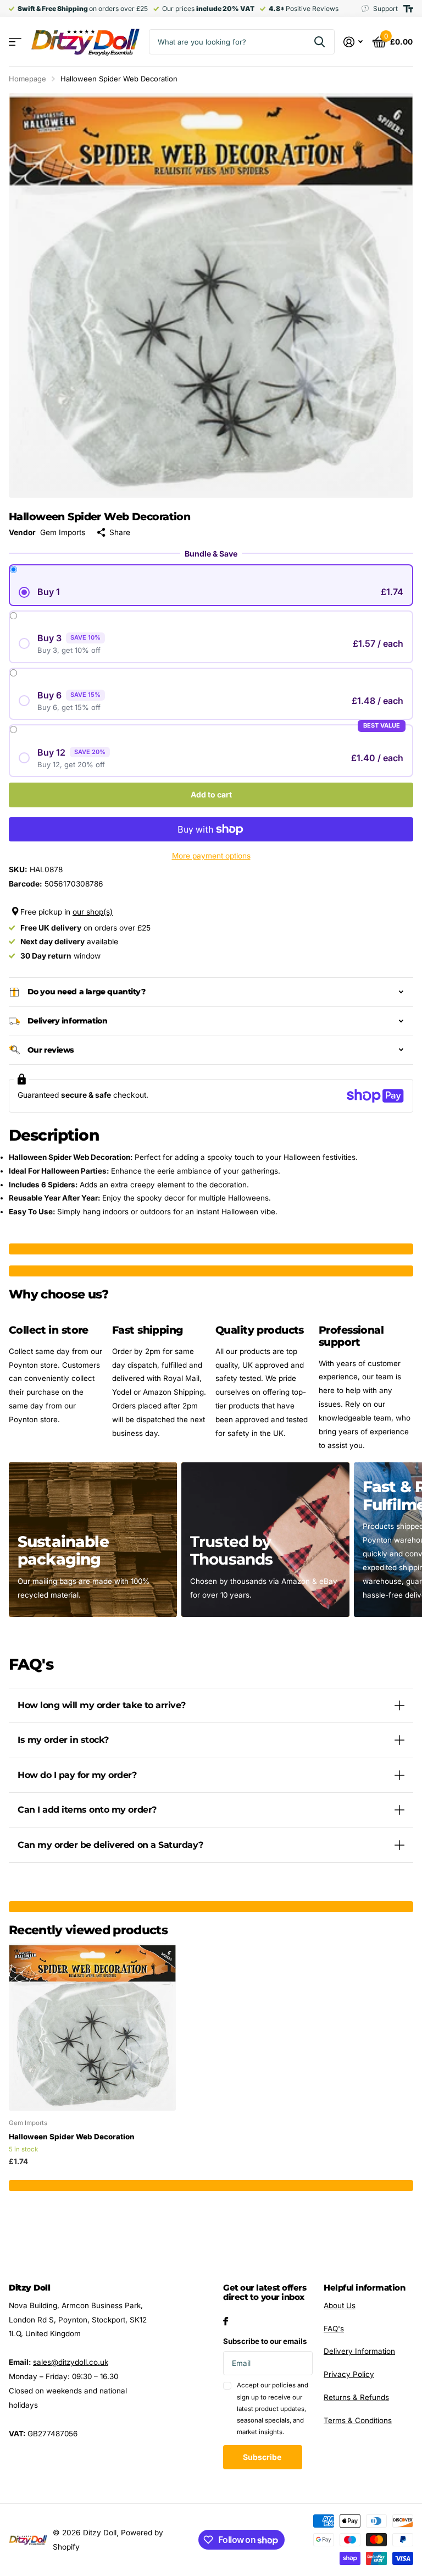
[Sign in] (353, 42)
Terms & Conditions (358, 2420)
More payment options (211, 856)
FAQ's (334, 2329)
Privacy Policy (349, 2374)
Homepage (27, 79)
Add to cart (211, 794)
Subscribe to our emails (265, 2341)
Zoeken (320, 42)
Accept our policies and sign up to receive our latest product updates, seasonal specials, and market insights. (273, 2409)
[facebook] (226, 2321)
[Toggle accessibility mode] (408, 9)
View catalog (15, 42)
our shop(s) (93, 912)
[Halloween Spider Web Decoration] (92, 2027)
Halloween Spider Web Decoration (72, 2137)
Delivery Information (359, 2351)
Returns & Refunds (356, 2397)
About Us (340, 2305)
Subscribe (263, 2457)
